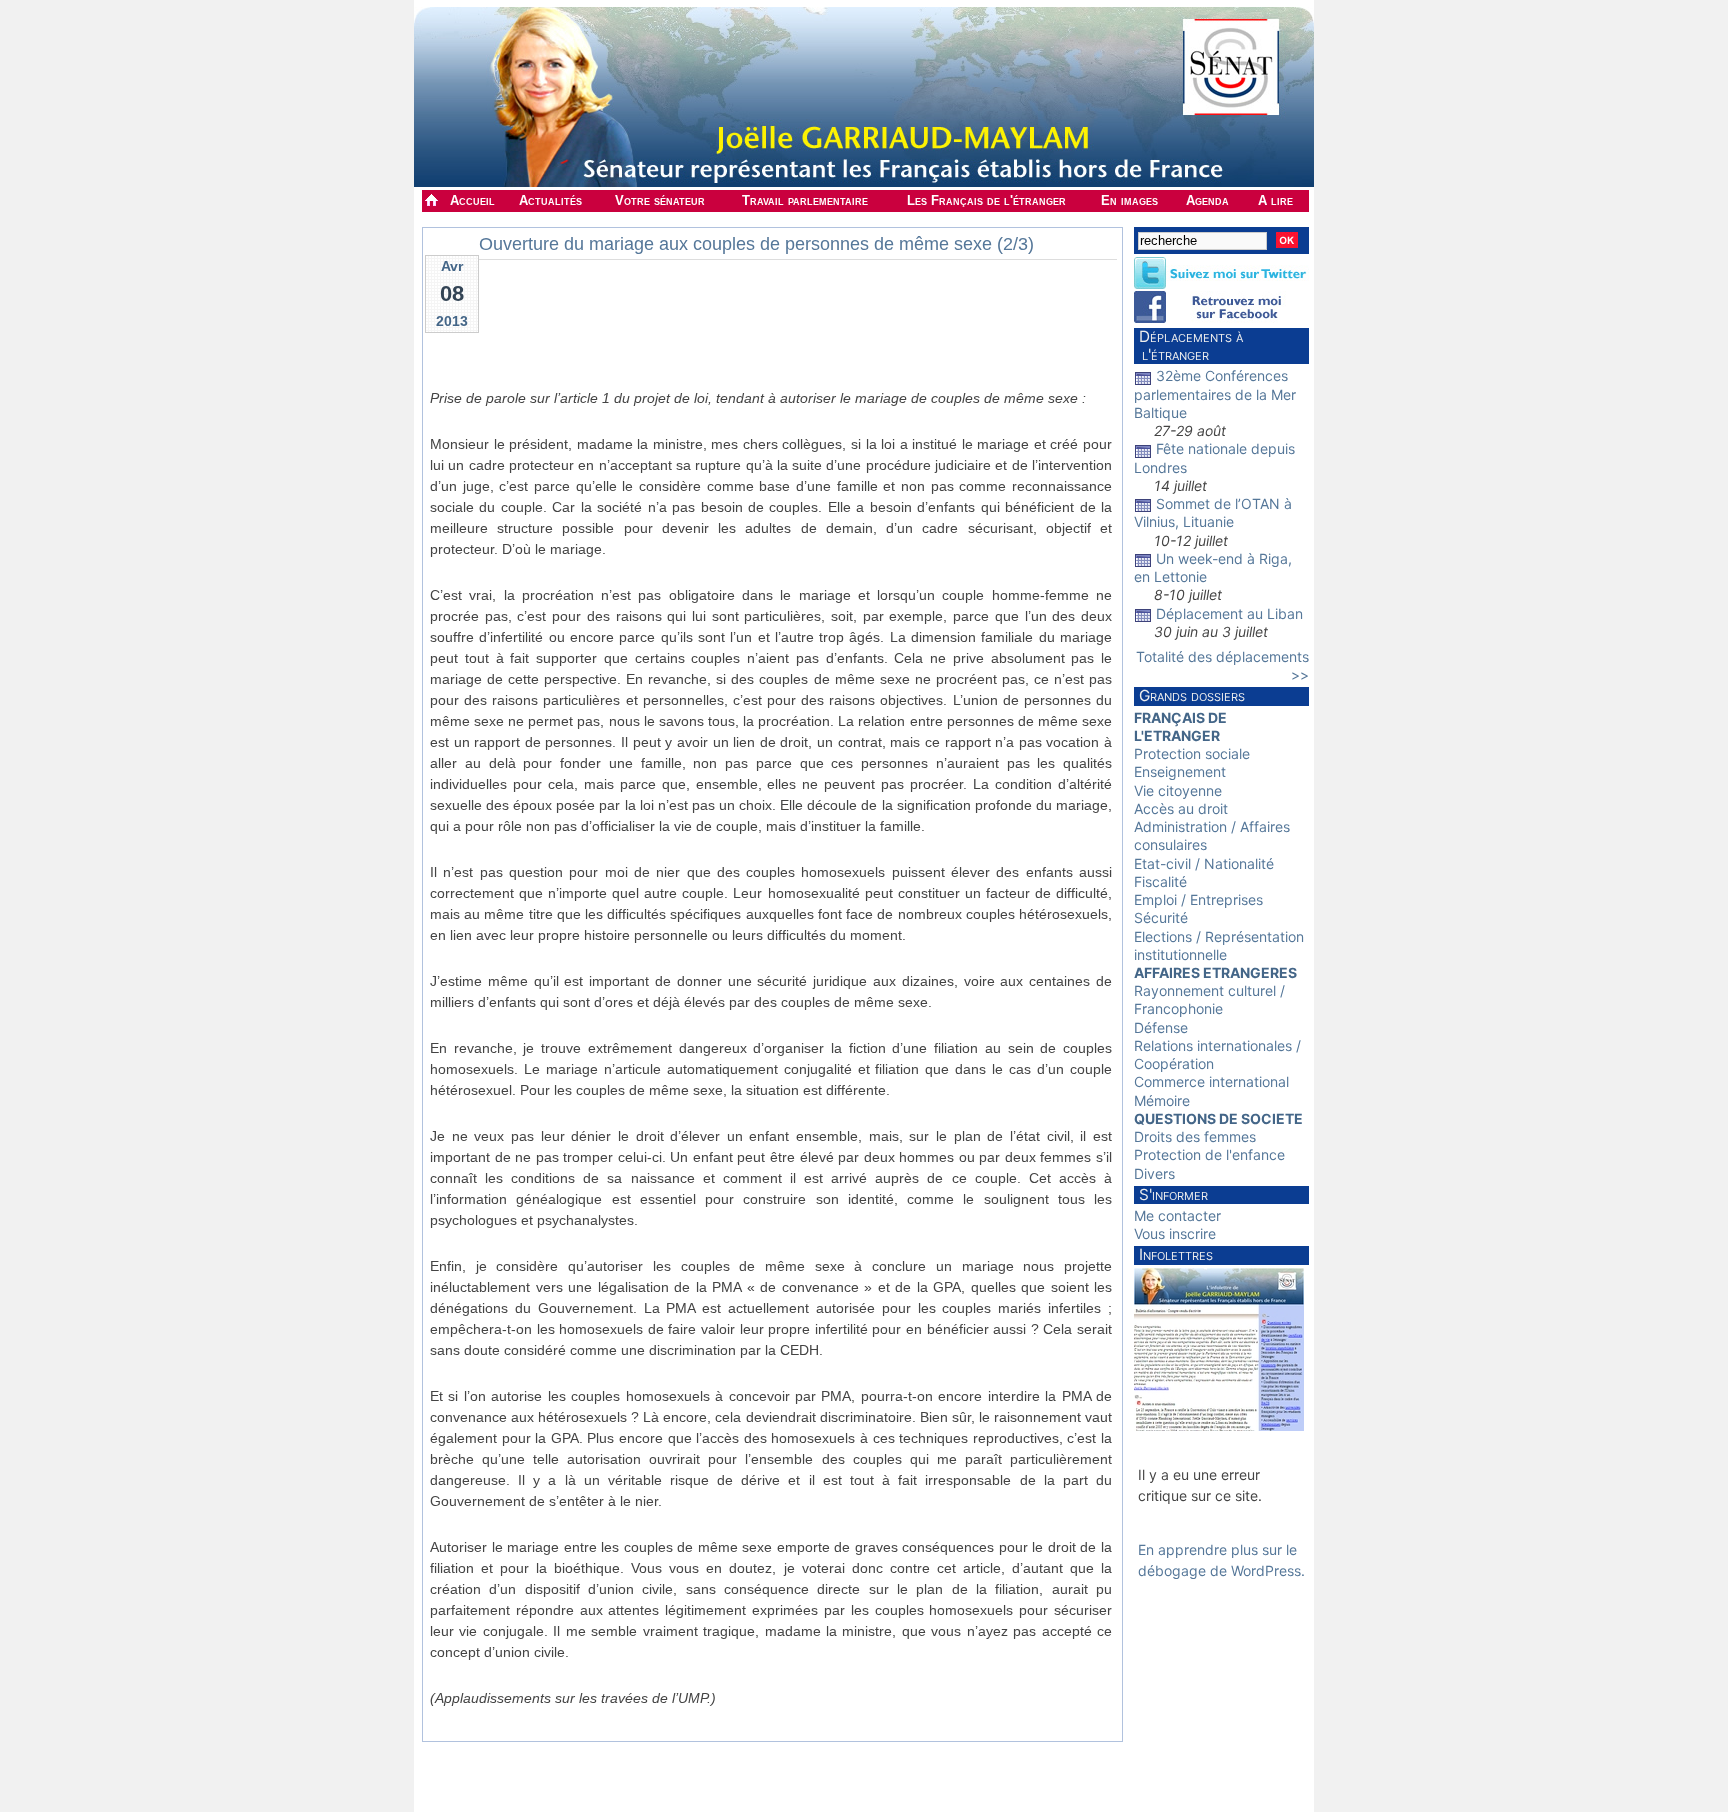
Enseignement (1180, 771)
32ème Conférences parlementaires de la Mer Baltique (1215, 393)
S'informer (1173, 1194)
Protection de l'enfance (1209, 1154)
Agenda (1207, 200)
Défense (1161, 1027)
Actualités (550, 200)
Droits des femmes (1195, 1136)
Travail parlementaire (805, 200)
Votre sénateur (660, 200)
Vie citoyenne (1178, 790)
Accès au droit (1181, 808)
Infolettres (1176, 1254)
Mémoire (1162, 1100)
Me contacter (1177, 1215)
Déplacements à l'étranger (1188, 345)
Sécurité (1161, 917)
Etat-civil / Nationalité (1204, 863)
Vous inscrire (1175, 1233)
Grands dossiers (1192, 695)
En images (1129, 200)
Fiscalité (1160, 881)
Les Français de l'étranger (986, 200)
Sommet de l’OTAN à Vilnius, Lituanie (1213, 512)
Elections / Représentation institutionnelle (1219, 945)
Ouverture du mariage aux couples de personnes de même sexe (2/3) (756, 244)
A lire (1275, 200)
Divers (1154, 1173)
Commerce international (1211, 1081)
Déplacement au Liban (1229, 613)
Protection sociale (1192, 753)
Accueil (472, 200)
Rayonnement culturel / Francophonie (1209, 999)
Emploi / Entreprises (1198, 899)
